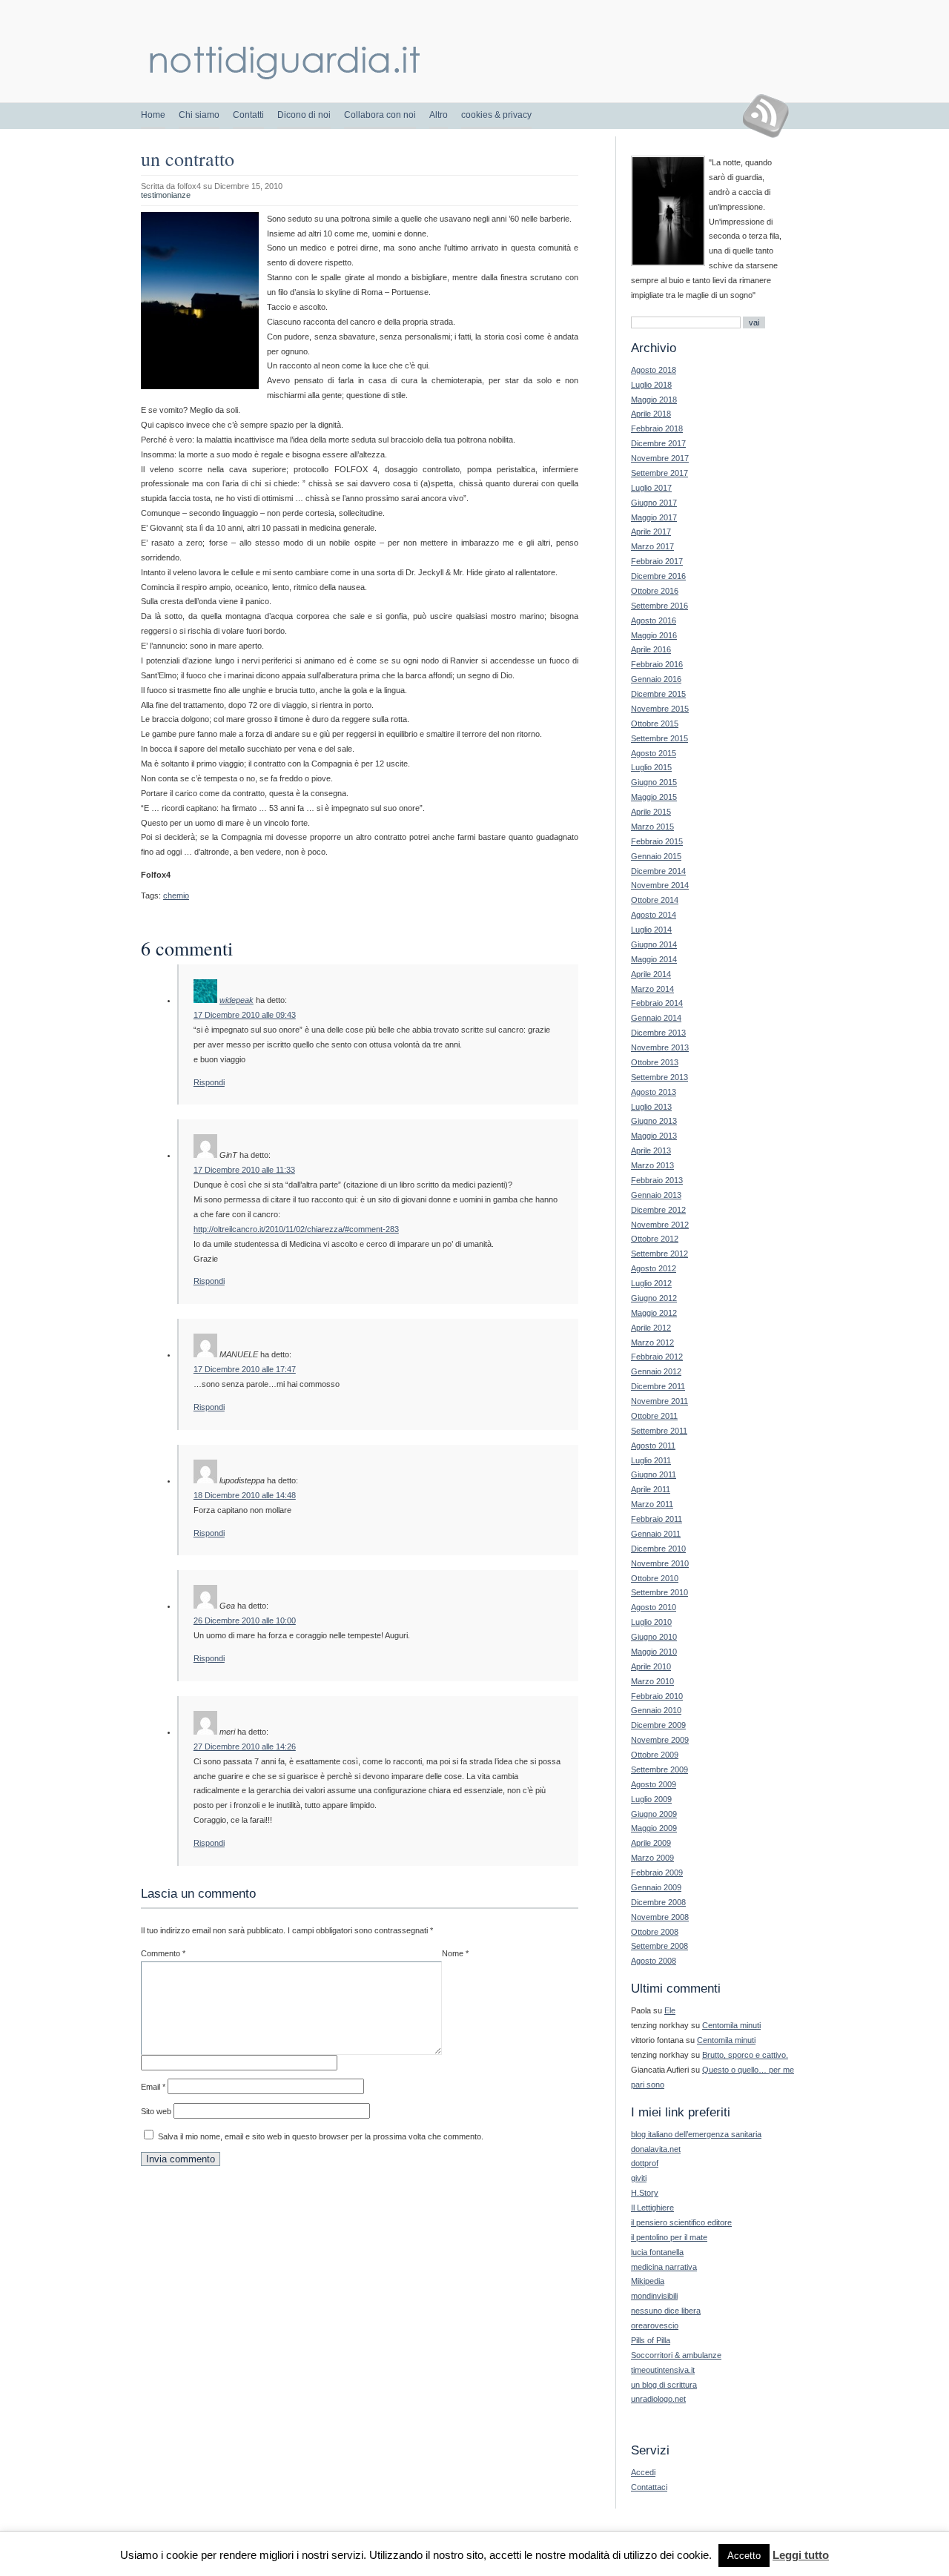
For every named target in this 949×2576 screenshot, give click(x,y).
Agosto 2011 (653, 1446)
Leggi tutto (801, 2555)
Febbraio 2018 (657, 428)
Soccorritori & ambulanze (676, 2355)
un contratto (188, 159)
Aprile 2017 (651, 532)
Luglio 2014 (651, 930)
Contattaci (649, 2487)
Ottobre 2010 (655, 1578)
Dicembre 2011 (658, 1386)
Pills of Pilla (651, 2340)
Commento (163, 1953)
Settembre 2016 (659, 606)
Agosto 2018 (654, 370)
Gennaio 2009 (656, 1887)
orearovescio (655, 2325)
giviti (639, 2178)
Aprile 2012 (651, 1328)
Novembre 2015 (660, 709)
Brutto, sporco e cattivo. (745, 2055)
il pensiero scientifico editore (681, 2222)
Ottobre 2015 (655, 724)
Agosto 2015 (654, 753)
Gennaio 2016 (656, 679)
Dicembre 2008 (658, 1902)
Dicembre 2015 (658, 694)
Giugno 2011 (654, 1474)
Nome (455, 1953)
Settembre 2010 (659, 1592)
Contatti (248, 115)
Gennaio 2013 (656, 1195)
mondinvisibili (654, 2296)
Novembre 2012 (660, 1225)
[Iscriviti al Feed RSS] (771, 116)
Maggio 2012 (654, 1313)
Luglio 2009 (651, 1799)
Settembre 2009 (659, 1769)
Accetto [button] (744, 2556)
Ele (670, 2010)
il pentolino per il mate (669, 2237)
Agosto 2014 (654, 915)
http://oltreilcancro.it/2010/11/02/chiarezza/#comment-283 (296, 1229)
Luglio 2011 (651, 1460)
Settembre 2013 (659, 1077)
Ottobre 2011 (654, 1416)
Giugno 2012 (654, 1298)
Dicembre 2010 (658, 1549)
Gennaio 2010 (656, 1710)
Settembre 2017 (659, 473)
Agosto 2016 (654, 620)
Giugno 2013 (654, 1121)
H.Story (645, 2193)
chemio (176, 895)
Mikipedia (648, 2281)
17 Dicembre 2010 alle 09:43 (245, 1015)
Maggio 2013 (654, 1136)
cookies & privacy (496, 115)
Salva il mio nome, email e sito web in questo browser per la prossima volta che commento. (321, 2136)
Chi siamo (199, 115)
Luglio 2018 (651, 385)
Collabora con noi (380, 115)
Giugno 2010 (654, 1637)
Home (153, 115)
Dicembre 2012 (658, 1210)
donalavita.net (656, 2149)
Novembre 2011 (659, 1401)
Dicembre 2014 (658, 871)
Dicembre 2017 (658, 443)
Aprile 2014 (651, 974)
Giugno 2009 (654, 1814)
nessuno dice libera (666, 2311)
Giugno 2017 (654, 503)
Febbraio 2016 (657, 664)
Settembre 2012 (659, 1254)
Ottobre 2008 (655, 1932)
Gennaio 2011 (656, 1534)
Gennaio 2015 (656, 856)
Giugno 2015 (654, 782)
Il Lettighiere (652, 2208)
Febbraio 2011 (657, 1519)
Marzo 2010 (652, 1681)
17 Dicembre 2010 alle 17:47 (245, 1369)
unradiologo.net (658, 2399)
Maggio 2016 (654, 635)
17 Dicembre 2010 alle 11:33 (244, 1170)
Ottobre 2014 (655, 900)
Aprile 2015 (651, 812)
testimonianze (166, 195)
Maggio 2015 (654, 797)
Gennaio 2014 (656, 1018)
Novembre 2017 (660, 458)
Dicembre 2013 (658, 1033)
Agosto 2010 (654, 1607)
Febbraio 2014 (657, 1003)
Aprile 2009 (651, 1843)
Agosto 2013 (654, 1092)
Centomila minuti (731, 2025)
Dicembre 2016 (658, 576)
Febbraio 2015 (657, 841)
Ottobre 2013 (655, 1062)
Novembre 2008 (660, 1917)
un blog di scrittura (664, 2385)
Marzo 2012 (652, 1342)
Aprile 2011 (651, 1489)
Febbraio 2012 (657, 1357)
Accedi (643, 2472)
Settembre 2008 (659, 1946)
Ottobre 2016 (655, 591)
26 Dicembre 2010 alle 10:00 (245, 1620)
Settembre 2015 (659, 738)
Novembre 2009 (660, 1740)
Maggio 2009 (654, 1828)
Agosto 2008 (654, 1961)
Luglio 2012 (651, 1283)
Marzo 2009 (652, 1858)
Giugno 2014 (654, 944)
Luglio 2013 (651, 1107)
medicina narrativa (664, 2267)
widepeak (237, 1000)
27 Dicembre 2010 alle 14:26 (245, 1746)
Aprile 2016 (651, 649)
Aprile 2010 (651, 1666)
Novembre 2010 (660, 1563)
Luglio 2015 (651, 767)
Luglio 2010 (651, 1622)
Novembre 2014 (660, 885)
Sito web (156, 2111)
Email (153, 2087)
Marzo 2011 (652, 1504)
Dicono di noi (304, 115)
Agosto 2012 (654, 1268)
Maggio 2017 (654, 517)
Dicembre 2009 (658, 1725)
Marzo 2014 (652, 989)
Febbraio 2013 (657, 1180)
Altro (439, 115)
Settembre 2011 (659, 1431)
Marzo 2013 (652, 1165)
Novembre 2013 (660, 1047)
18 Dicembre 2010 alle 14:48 (245, 1495)
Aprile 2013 (651, 1150)
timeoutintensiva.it (663, 2370)
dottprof (645, 2163)
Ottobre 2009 (655, 1755)
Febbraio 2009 (657, 1873)
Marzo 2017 (652, 546)
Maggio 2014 (654, 959)
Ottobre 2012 (655, 1239)
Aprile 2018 (651, 414)
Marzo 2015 (652, 827)
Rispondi (209, 1082)
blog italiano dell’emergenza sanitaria (696, 2134)
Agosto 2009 (654, 1784)
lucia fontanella (657, 2252)
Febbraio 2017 (657, 561)
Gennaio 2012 (656, 1371)
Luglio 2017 (651, 488)
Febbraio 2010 (657, 1696)
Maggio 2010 (654, 1652)
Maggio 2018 (654, 400)
